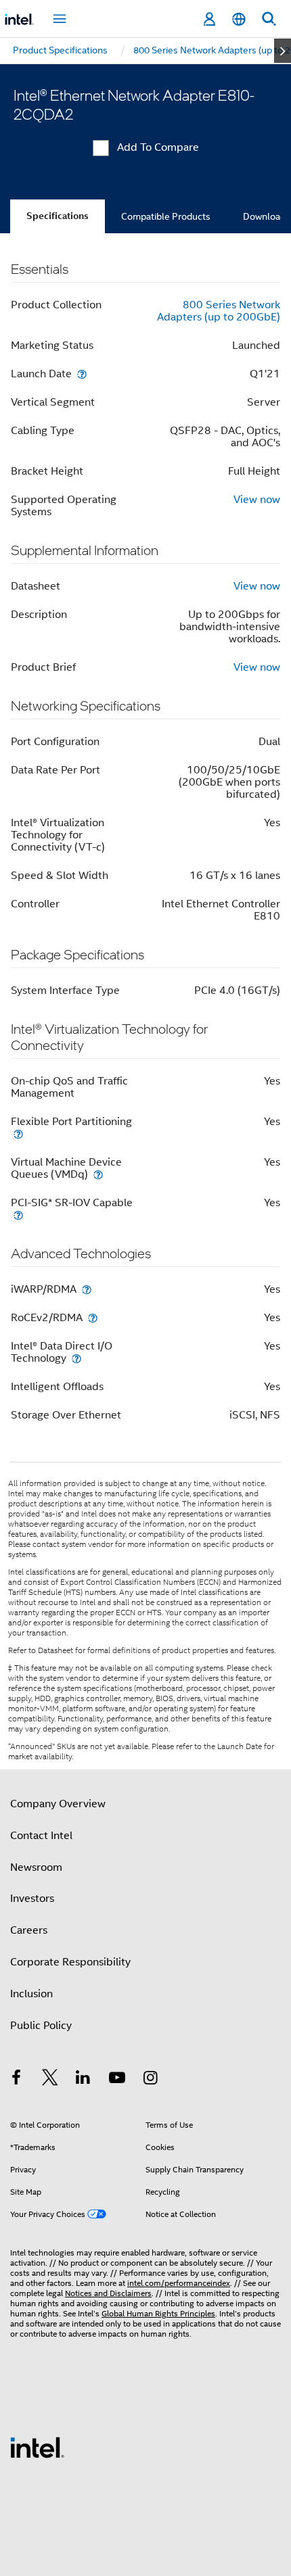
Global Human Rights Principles (158, 2313)
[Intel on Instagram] (150, 2080)
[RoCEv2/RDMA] (93, 1317)
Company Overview (58, 1804)
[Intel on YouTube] (117, 2080)
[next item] (283, 51)
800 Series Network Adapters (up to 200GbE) (219, 311)
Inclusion (31, 1994)
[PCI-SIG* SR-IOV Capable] (18, 1215)
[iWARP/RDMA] (87, 1289)
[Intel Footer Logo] (37, 2447)
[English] (239, 19)
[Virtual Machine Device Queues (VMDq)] (98, 1174)
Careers (29, 1930)
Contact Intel (41, 1836)
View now (257, 500)
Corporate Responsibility (70, 1962)
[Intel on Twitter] (50, 2080)
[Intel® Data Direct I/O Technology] (76, 1358)
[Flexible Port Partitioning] (18, 1134)
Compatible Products (166, 216)
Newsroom (36, 1867)
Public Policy (41, 2026)
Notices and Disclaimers (108, 2293)
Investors (32, 1899)
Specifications (58, 216)
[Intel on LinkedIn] (83, 2080)
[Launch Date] (82, 374)
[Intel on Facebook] (16, 2080)
